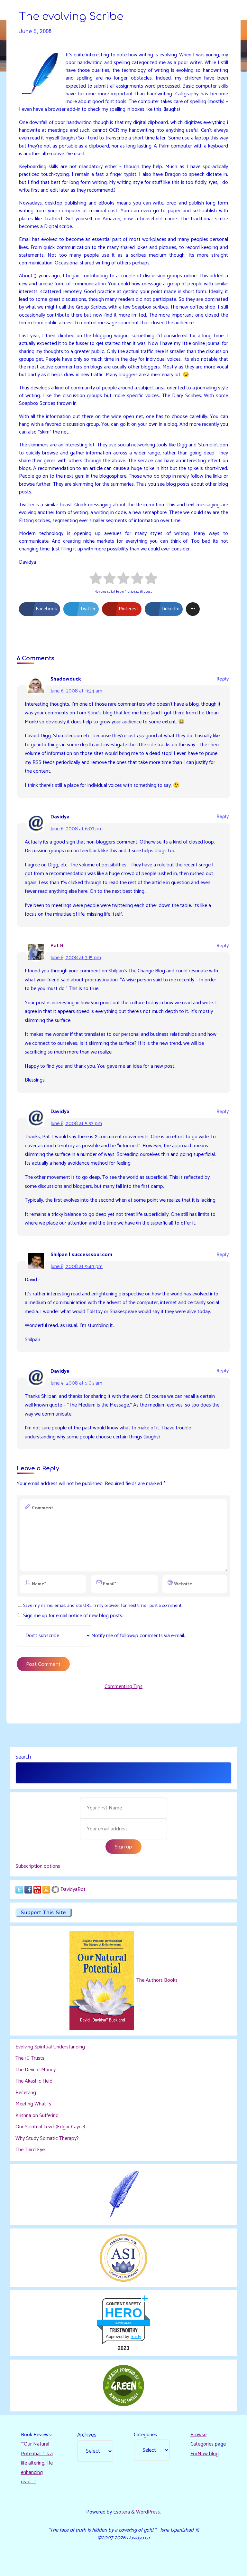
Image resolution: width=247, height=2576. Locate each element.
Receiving (26, 2093)
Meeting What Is (33, 2104)
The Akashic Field (34, 2081)
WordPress (148, 2512)
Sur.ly (136, 2337)
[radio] (96, 580)
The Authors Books (156, 1980)
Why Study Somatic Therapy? (47, 2138)
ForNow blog (205, 2454)
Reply (223, 679)
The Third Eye (30, 2150)
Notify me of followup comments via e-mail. (138, 1636)
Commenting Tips (123, 1687)
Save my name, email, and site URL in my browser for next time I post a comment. (103, 1606)
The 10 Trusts (30, 2058)
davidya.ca (123, 2323)
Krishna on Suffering (37, 2116)
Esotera (121, 2512)
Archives (87, 2435)
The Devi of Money (36, 2070)
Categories (145, 2435)
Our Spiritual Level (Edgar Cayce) (50, 2127)
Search (23, 1757)
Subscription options (38, 1866)
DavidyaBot (73, 1889)
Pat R (57, 946)
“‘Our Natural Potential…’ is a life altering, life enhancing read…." (37, 2463)
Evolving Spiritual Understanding (50, 2047)
